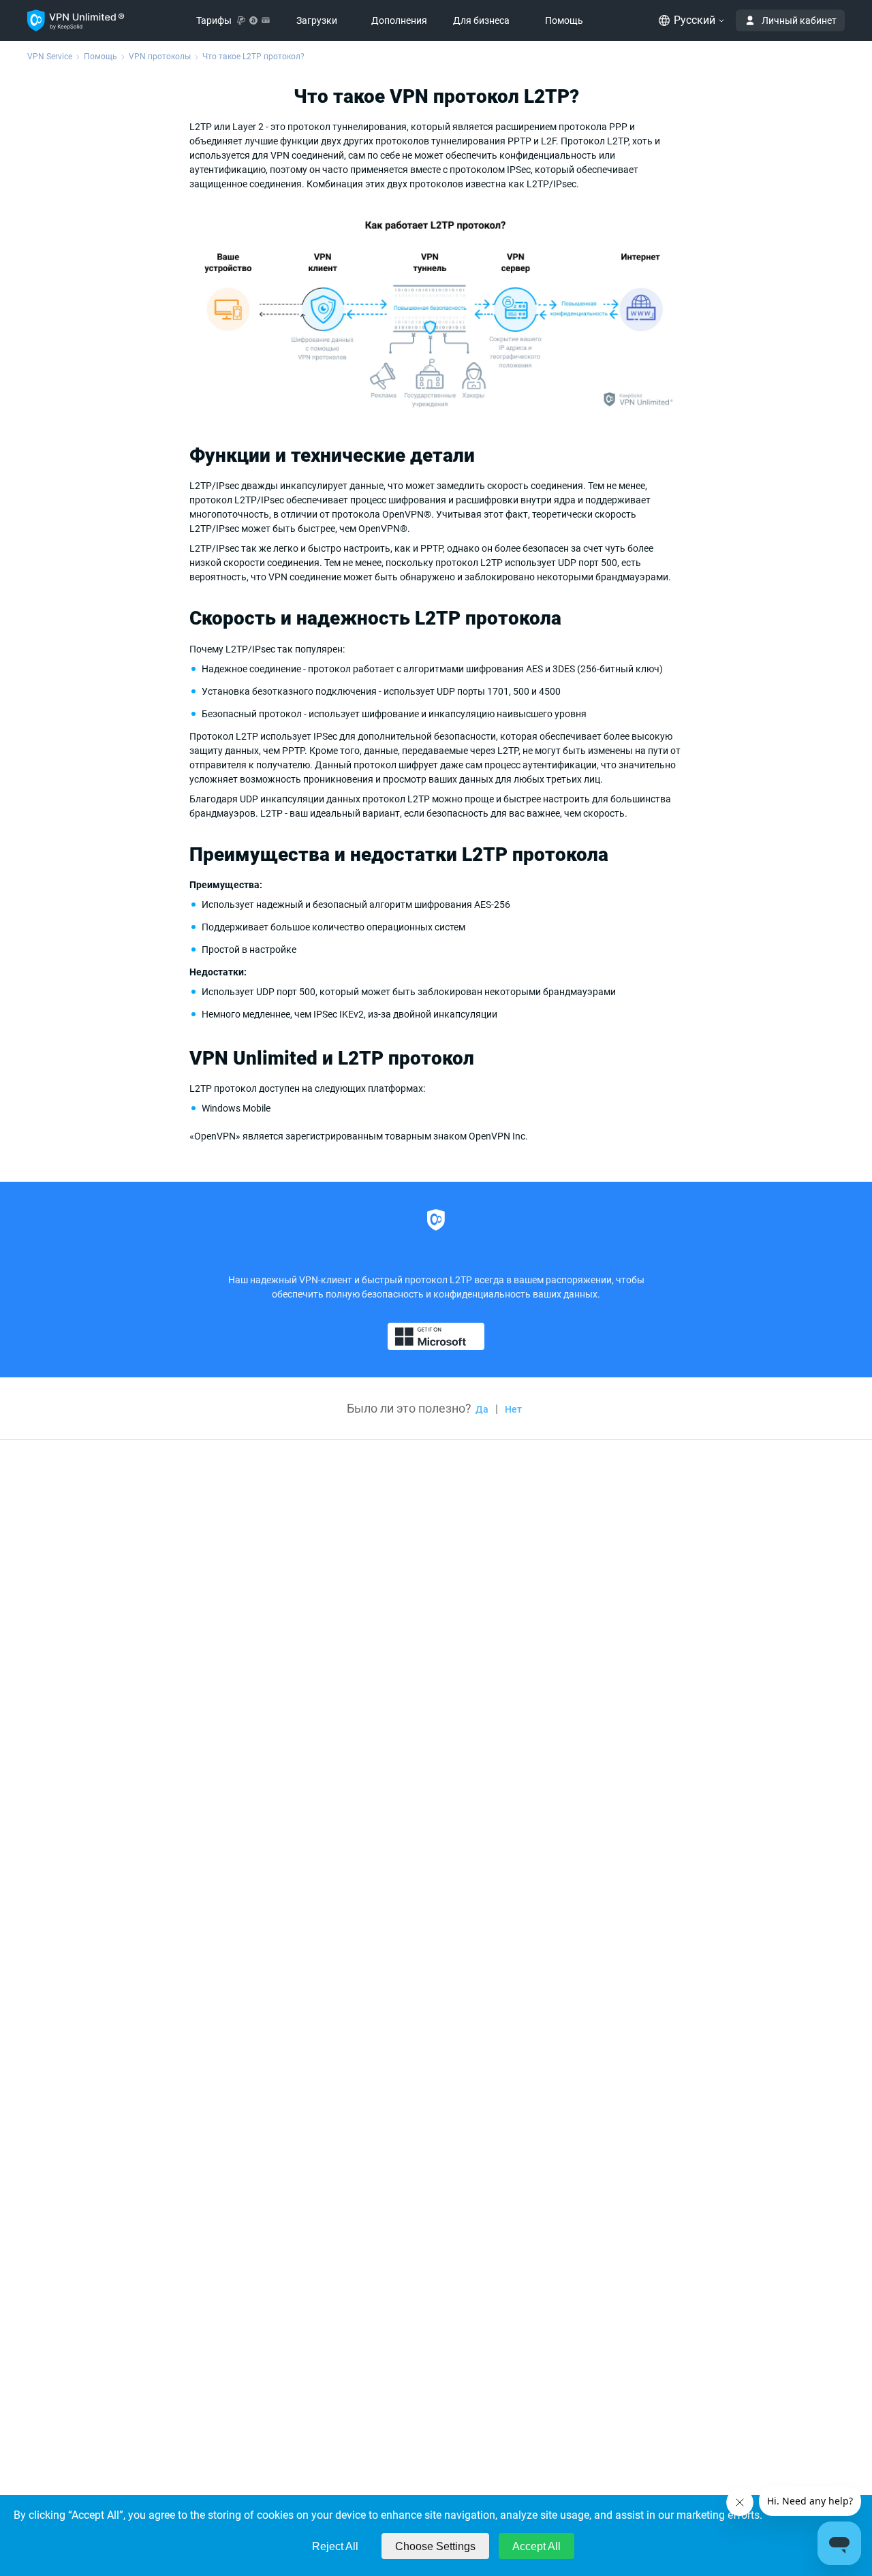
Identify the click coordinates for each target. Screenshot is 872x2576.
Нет (513, 1409)
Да (482, 1409)
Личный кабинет (799, 20)
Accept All (536, 2546)
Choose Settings (435, 2546)
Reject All (335, 2546)
